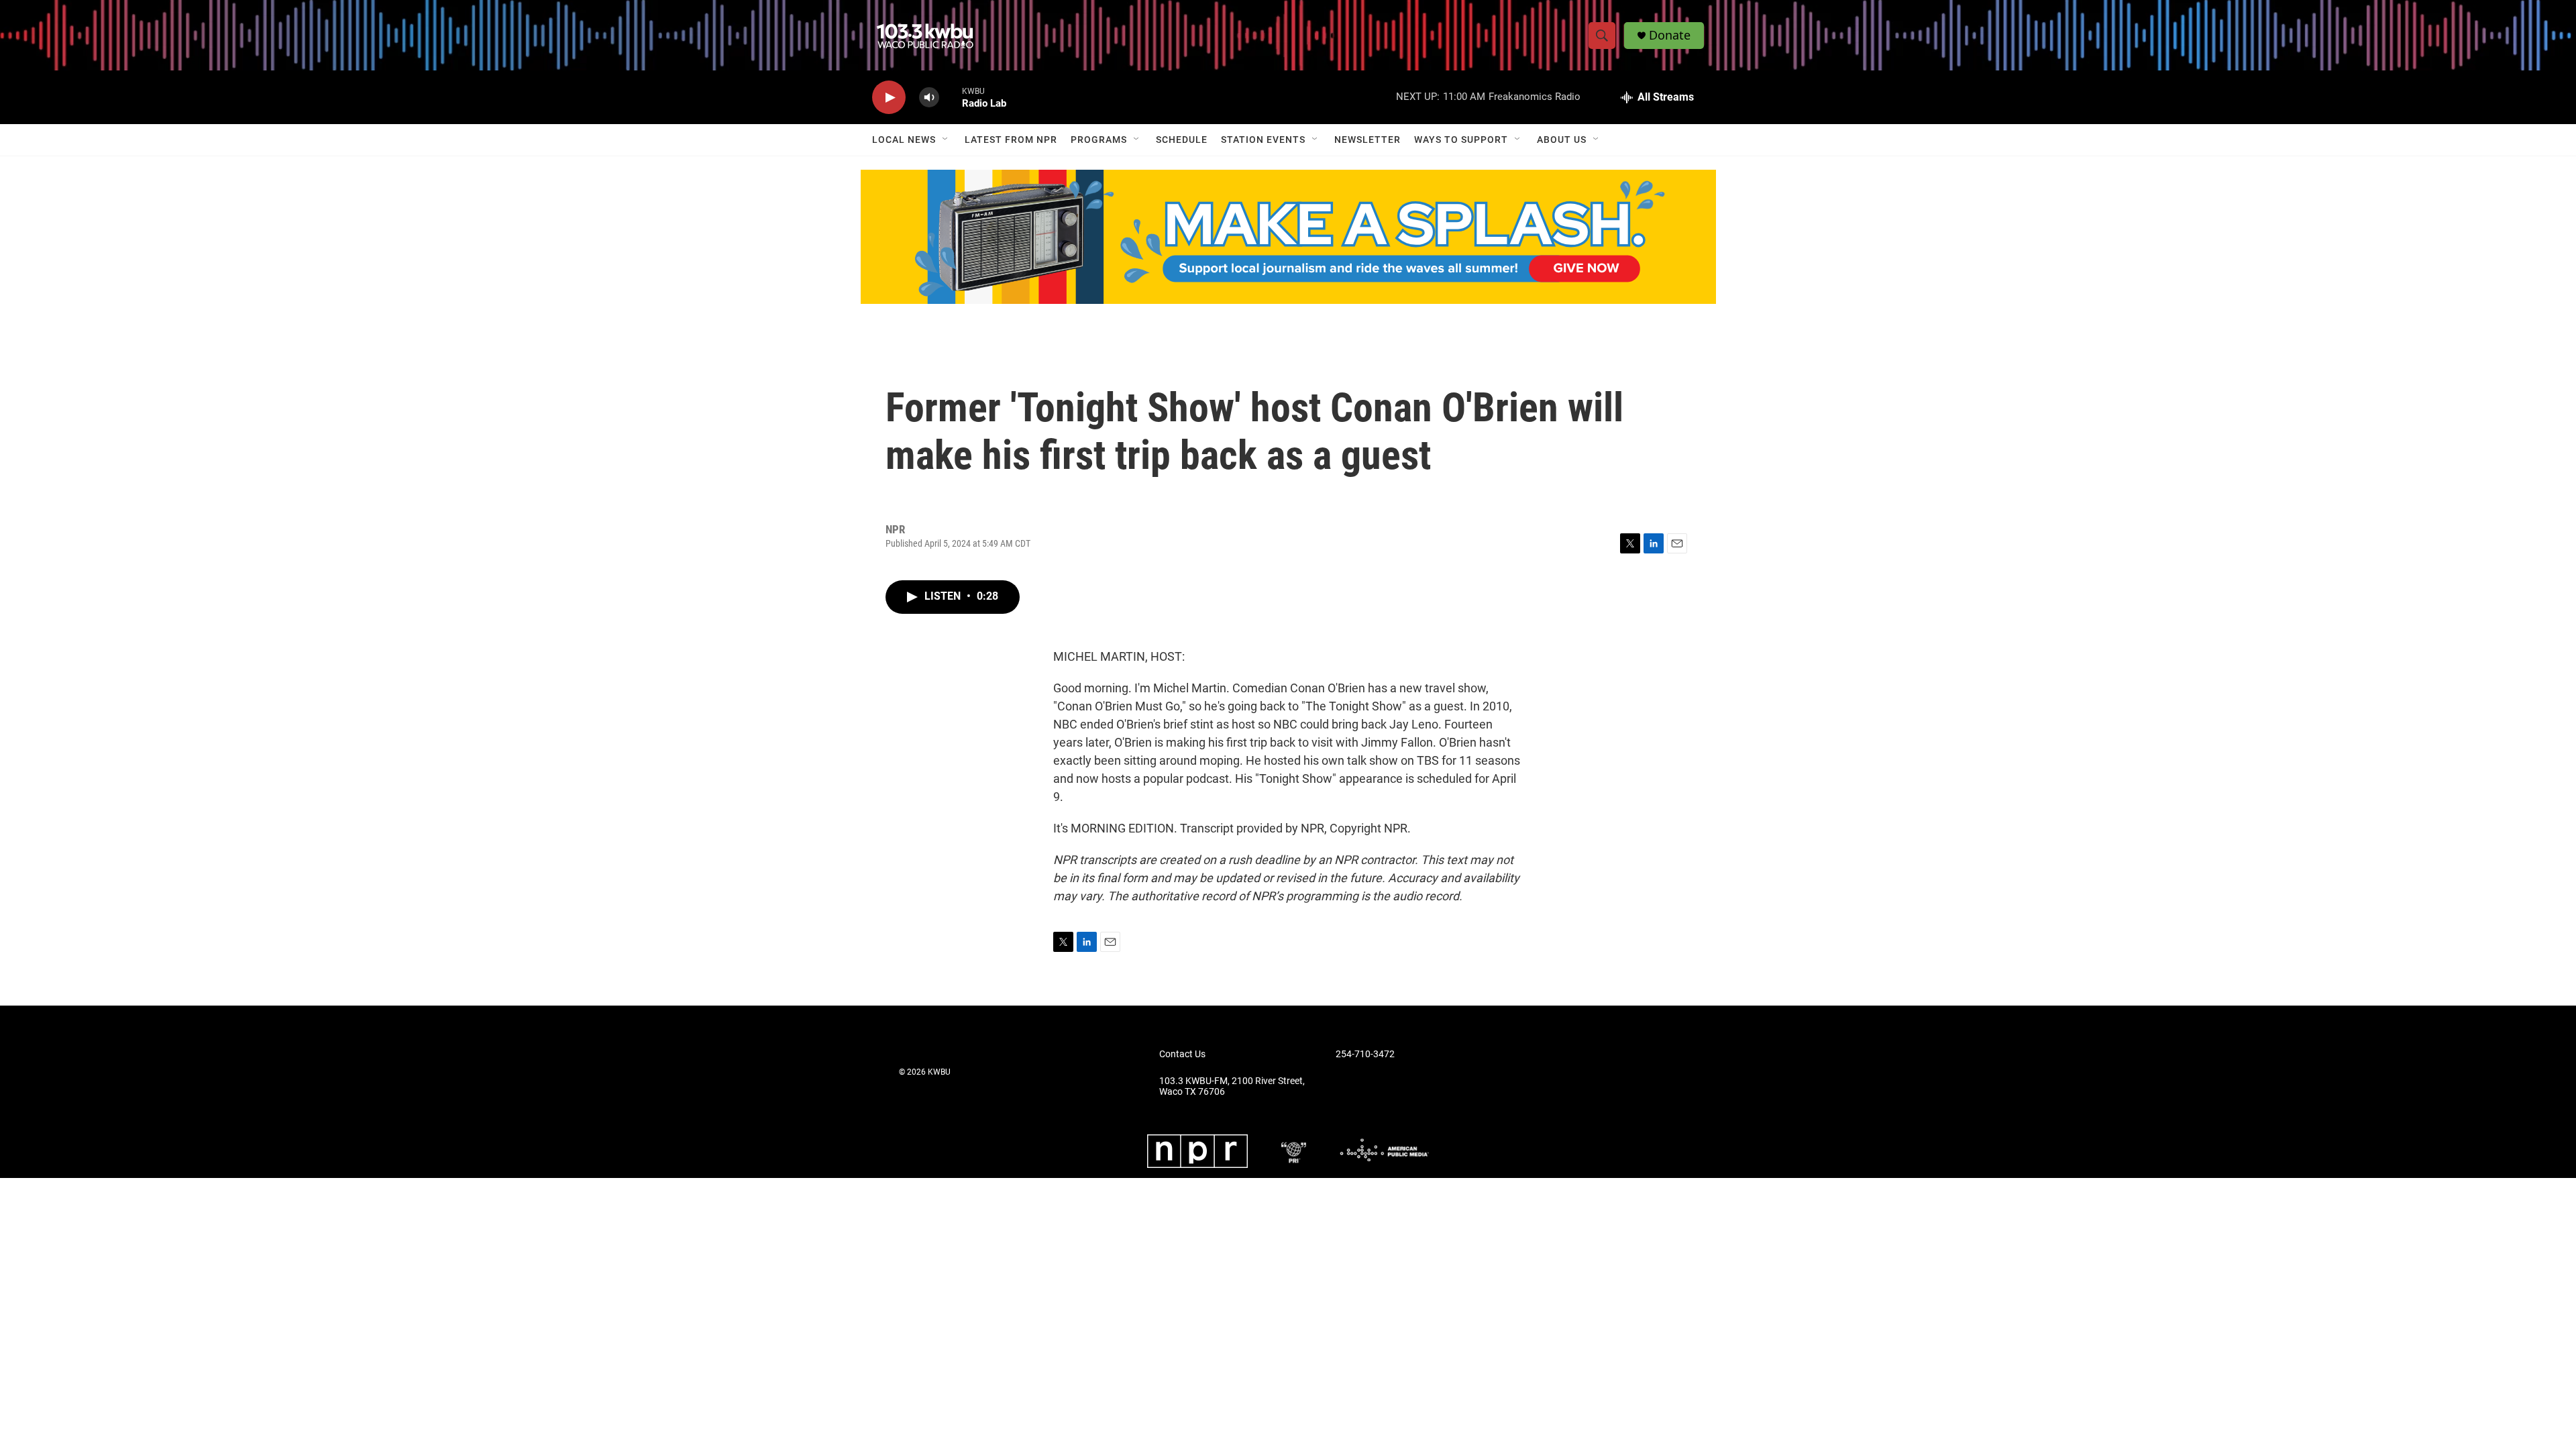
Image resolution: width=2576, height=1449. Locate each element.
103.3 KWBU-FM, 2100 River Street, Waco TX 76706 (1232, 1086)
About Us (1562, 140)
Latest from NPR (1011, 140)
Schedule (1182, 140)
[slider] (951, 97)
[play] (889, 98)
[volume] (929, 98)
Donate (1670, 35)
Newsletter (1367, 140)
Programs (1099, 140)
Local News (904, 140)
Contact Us (1182, 1054)
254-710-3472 (1365, 1054)
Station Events (1263, 140)
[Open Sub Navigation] (946, 140)
